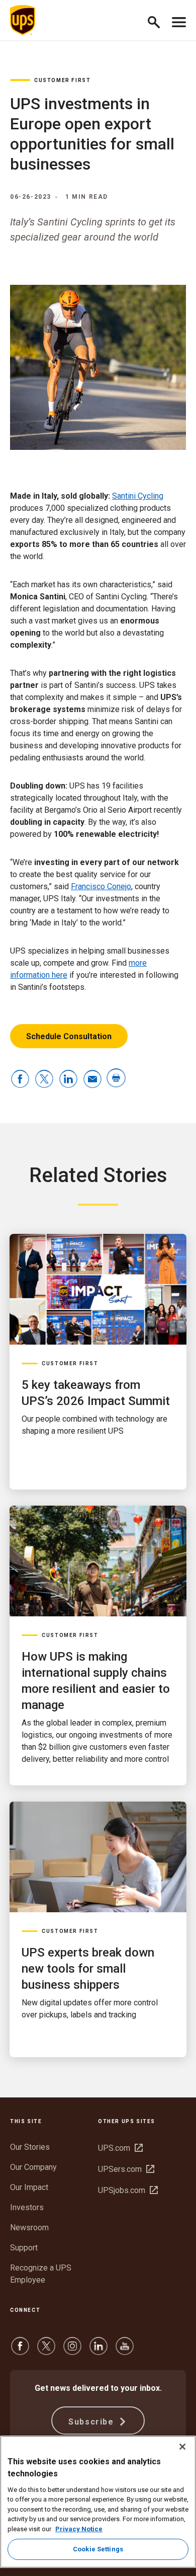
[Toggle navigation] (179, 20)
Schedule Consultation (69, 1036)
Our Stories (30, 2147)
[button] (158, 20)
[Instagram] (72, 2351)
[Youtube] (125, 2351)
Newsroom (29, 2228)
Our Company (33, 2167)
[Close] (182, 2447)
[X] (46, 2351)
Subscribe (92, 2422)
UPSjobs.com (128, 2190)
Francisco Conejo (101, 886)
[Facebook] (20, 2351)
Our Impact (29, 2187)
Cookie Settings (98, 2549)
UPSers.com (126, 2169)
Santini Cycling (138, 496)
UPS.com (120, 2148)
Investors (27, 2207)
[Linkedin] (99, 2351)
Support (24, 2248)
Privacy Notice (79, 2529)
